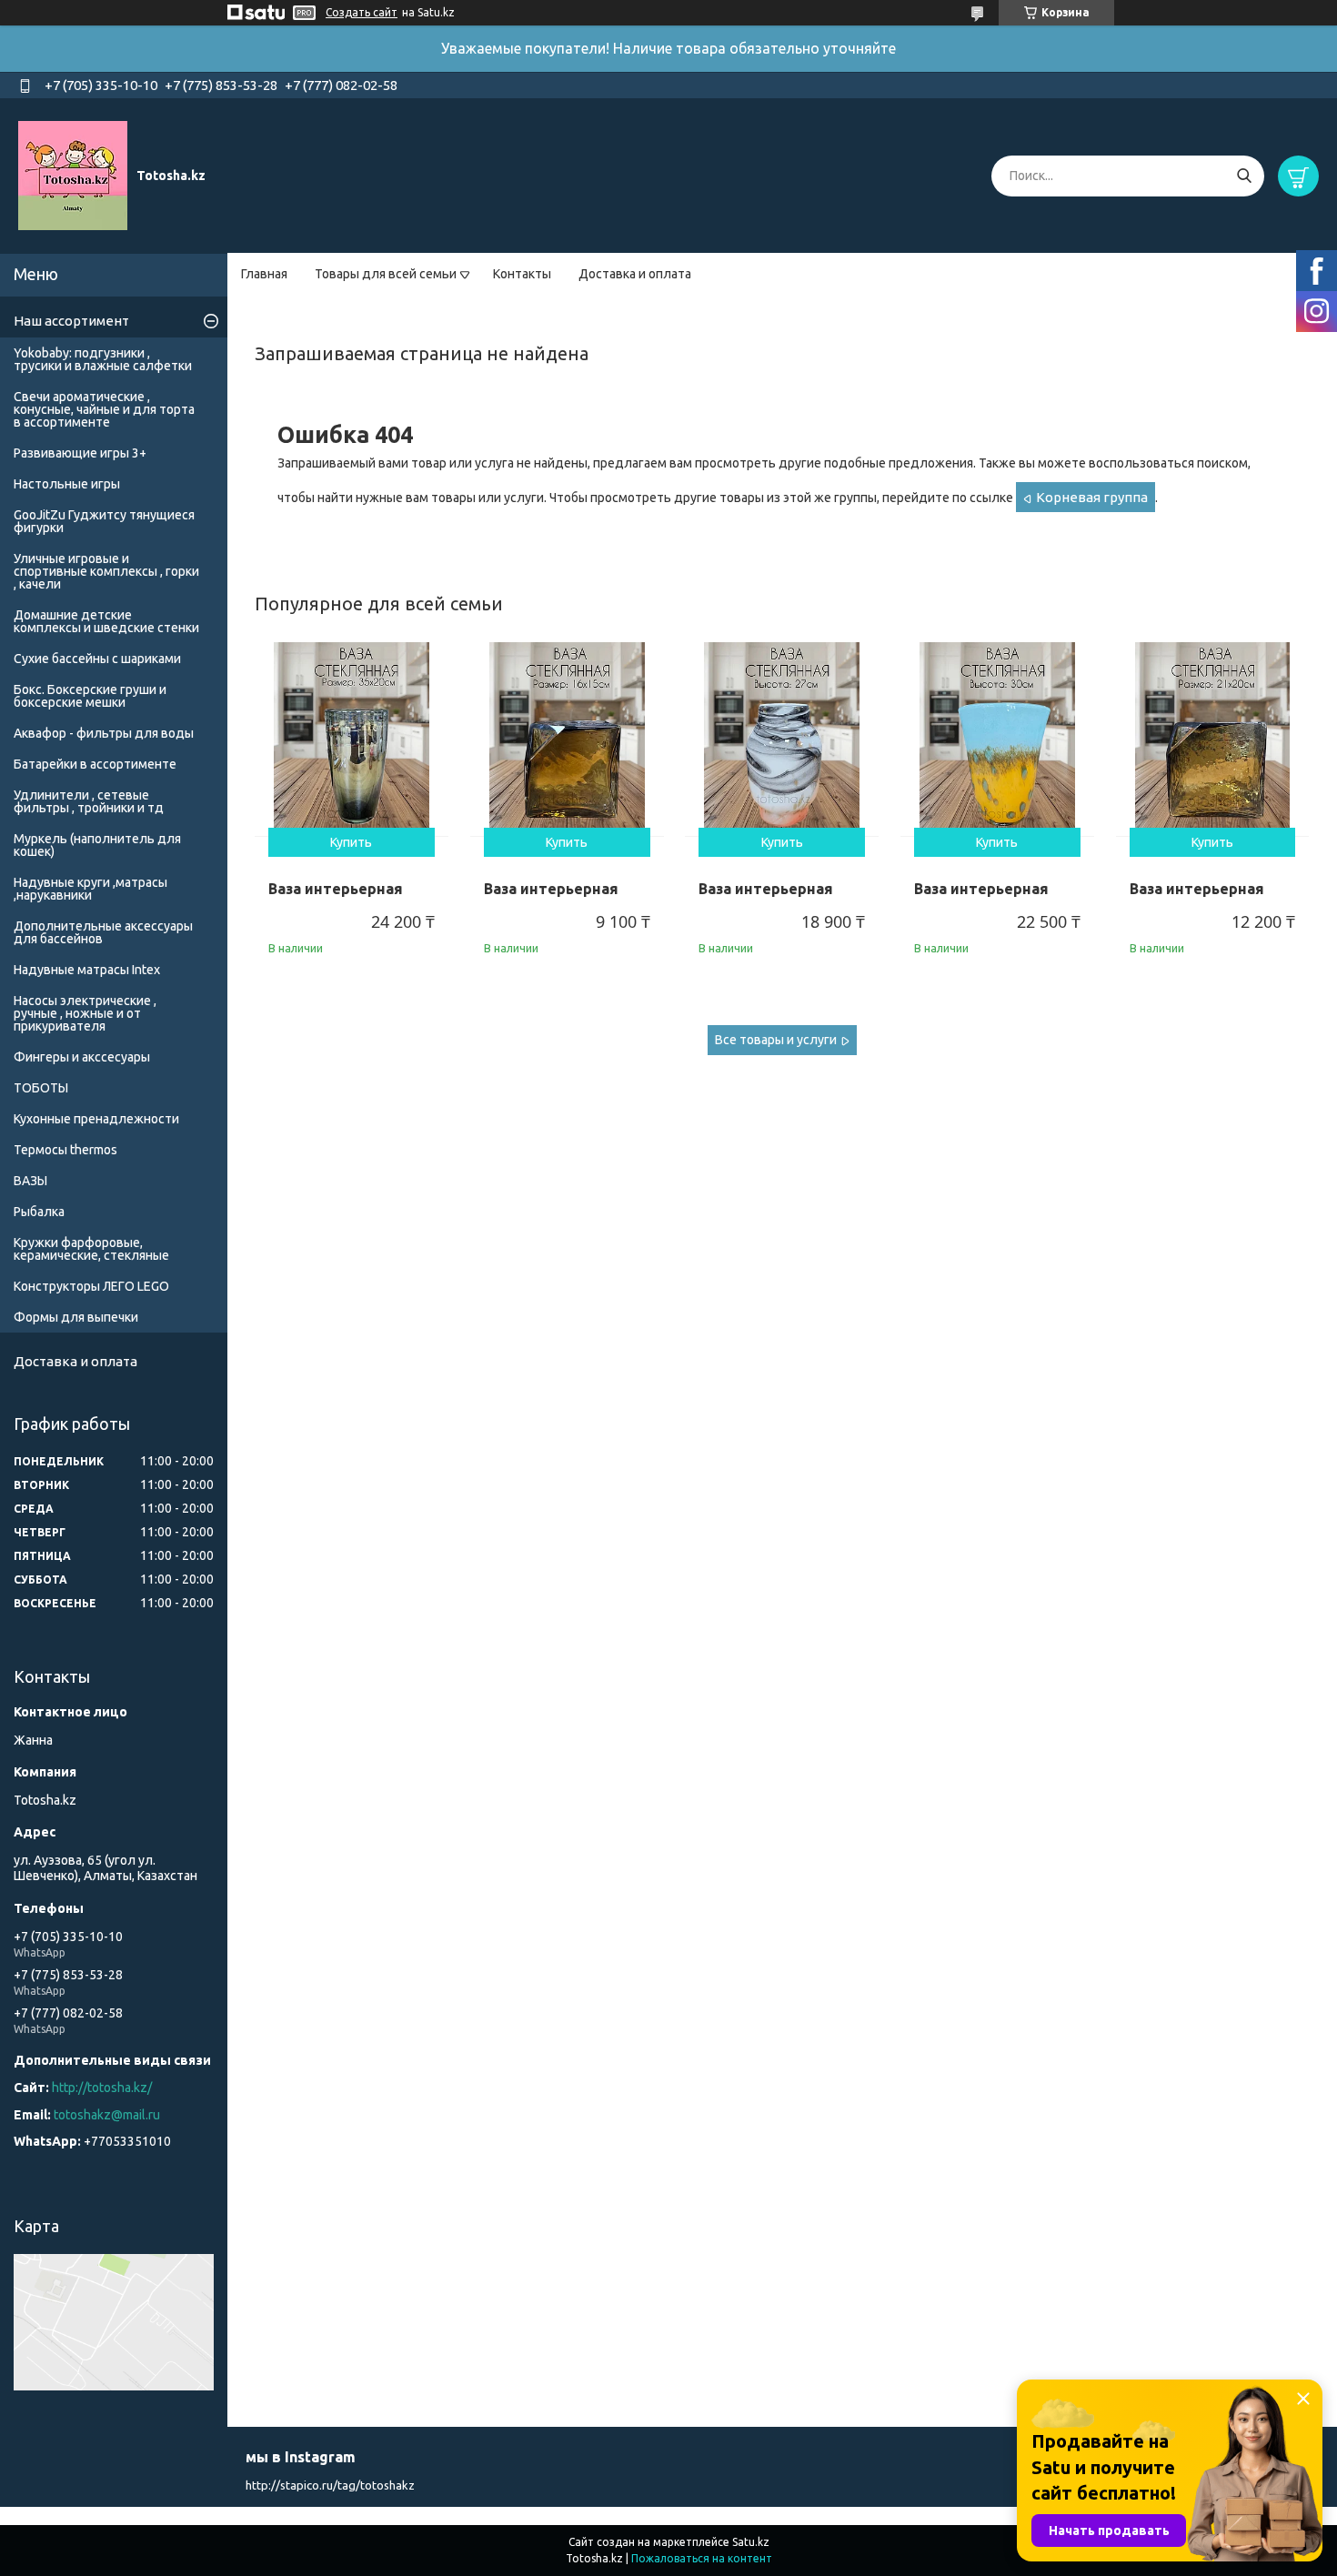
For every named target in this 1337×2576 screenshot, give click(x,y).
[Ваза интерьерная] (352, 739)
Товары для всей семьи (386, 274)
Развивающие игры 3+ (80, 453)
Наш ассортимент (71, 321)
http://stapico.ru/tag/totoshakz (330, 2485)
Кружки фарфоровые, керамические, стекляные (91, 1249)
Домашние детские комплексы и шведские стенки (106, 621)
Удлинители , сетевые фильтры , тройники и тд (89, 801)
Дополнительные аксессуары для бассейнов (103, 932)
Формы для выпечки (76, 1317)
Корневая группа (1092, 497)
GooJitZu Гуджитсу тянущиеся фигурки (104, 521)
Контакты (522, 274)
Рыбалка (39, 1212)
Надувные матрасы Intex (87, 970)
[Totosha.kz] (73, 175)
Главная (264, 274)
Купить (351, 842)
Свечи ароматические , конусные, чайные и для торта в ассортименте (104, 409)
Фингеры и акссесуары (82, 1057)
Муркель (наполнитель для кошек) (97, 845)
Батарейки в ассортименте (95, 764)
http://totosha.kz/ (102, 2088)
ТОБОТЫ (41, 1088)
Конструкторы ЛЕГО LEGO (91, 1286)
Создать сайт (362, 12)
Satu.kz (751, 2542)
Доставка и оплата (635, 274)
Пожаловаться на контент (702, 2558)
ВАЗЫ (30, 1181)
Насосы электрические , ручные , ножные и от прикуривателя (85, 1013)
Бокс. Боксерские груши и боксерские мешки (90, 696)
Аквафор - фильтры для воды (104, 733)
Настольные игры (67, 484)
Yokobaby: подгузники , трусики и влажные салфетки (103, 359)
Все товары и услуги (776, 1040)
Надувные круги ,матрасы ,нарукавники (90, 889)
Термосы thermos (65, 1150)
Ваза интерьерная (336, 889)
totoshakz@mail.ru (107, 2115)
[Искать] (1244, 176)
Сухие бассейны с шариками (97, 659)
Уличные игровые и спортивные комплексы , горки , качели (106, 571)
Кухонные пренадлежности (96, 1119)
